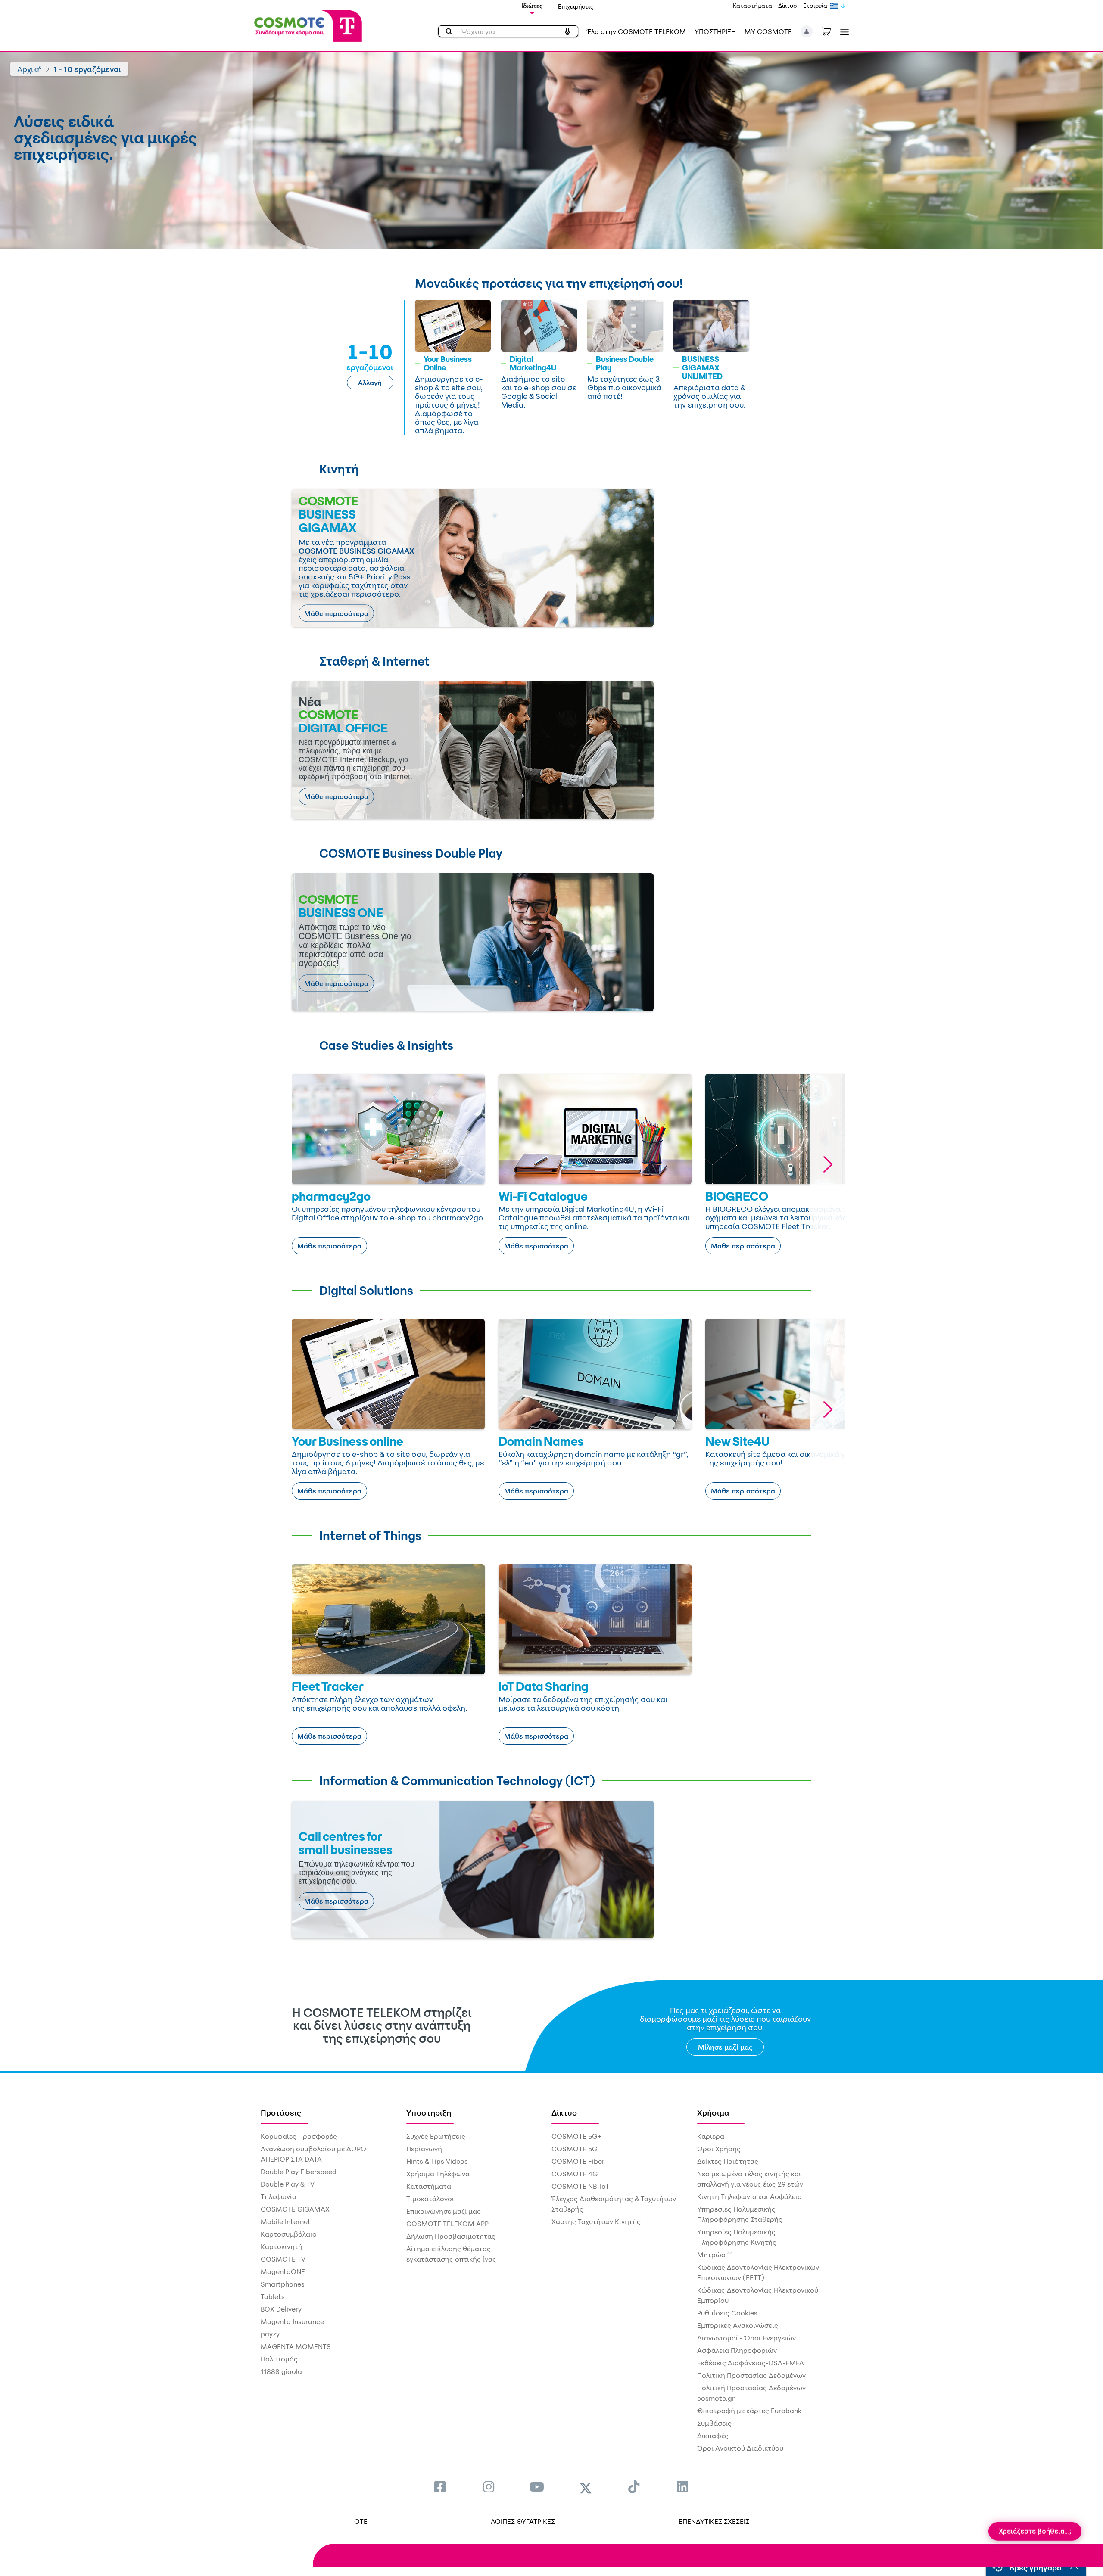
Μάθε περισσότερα (336, 613)
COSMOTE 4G (575, 2174)
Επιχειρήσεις (576, 6)
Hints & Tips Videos (437, 2161)
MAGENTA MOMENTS (296, 2346)
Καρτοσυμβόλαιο (289, 2234)
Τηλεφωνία (279, 2196)
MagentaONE (283, 2271)
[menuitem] (440, 2487)
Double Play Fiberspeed (299, 2172)
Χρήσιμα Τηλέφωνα (438, 2174)
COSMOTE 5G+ (576, 2136)
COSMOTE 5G (574, 2149)
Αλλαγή (370, 383)
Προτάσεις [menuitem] (281, 2112)
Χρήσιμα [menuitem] (713, 2112)
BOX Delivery (281, 2309)
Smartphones (283, 2284)
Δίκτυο (788, 5)
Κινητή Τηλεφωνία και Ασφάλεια (749, 2196)
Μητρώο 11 (715, 2255)
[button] (807, 31)
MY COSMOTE (768, 31)
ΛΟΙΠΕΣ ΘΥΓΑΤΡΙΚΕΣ (523, 2521)
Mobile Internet (286, 2221)
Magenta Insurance (292, 2321)
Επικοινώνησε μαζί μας (444, 2211)
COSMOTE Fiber (578, 2161)
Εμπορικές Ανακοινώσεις (738, 2325)
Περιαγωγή (424, 2149)
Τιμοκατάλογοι (430, 2199)
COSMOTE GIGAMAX (295, 2209)
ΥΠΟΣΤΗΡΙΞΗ (715, 31)
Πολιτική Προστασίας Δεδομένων (751, 2375)
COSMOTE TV (283, 2259)
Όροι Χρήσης (719, 2149)
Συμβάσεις (714, 2423)
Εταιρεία (815, 5)
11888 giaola (281, 2371)
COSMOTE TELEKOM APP (447, 2224)
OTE (361, 2521)
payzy (270, 2334)
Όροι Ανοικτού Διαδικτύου (740, 2448)
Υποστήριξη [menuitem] (429, 2112)
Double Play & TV (288, 2184)
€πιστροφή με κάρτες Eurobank (749, 2411)
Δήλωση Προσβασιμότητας (451, 2236)
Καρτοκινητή (282, 2246)
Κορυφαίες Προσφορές (299, 2136)
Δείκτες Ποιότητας (728, 2161)
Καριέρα (711, 2136)
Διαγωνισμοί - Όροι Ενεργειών (746, 2338)
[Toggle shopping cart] (831, 31)
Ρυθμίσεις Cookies (727, 2313)
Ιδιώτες (532, 6)
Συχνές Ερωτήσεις (436, 2136)
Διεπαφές (713, 2436)
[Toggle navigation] (843, 32)
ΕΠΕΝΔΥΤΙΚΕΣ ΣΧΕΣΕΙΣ (714, 2521)
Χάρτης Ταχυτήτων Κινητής (596, 2221)
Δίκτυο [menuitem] (564, 2112)
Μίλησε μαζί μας (725, 2047)
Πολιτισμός (279, 2359)
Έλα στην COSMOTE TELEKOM (636, 31)
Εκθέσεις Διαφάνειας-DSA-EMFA (751, 2363)
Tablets (273, 2296)
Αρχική (30, 69)
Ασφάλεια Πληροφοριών (737, 2350)
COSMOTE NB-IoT (580, 2186)
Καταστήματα (752, 5)
